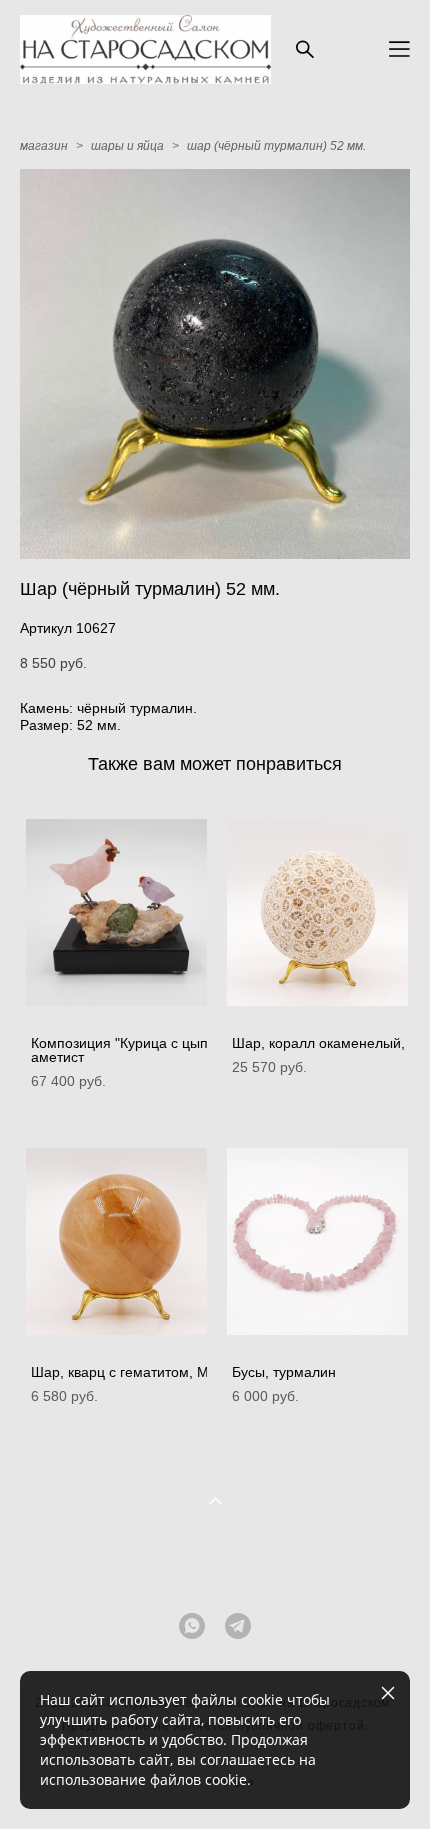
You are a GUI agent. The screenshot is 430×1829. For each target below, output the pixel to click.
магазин (44, 146)
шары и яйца (127, 146)
